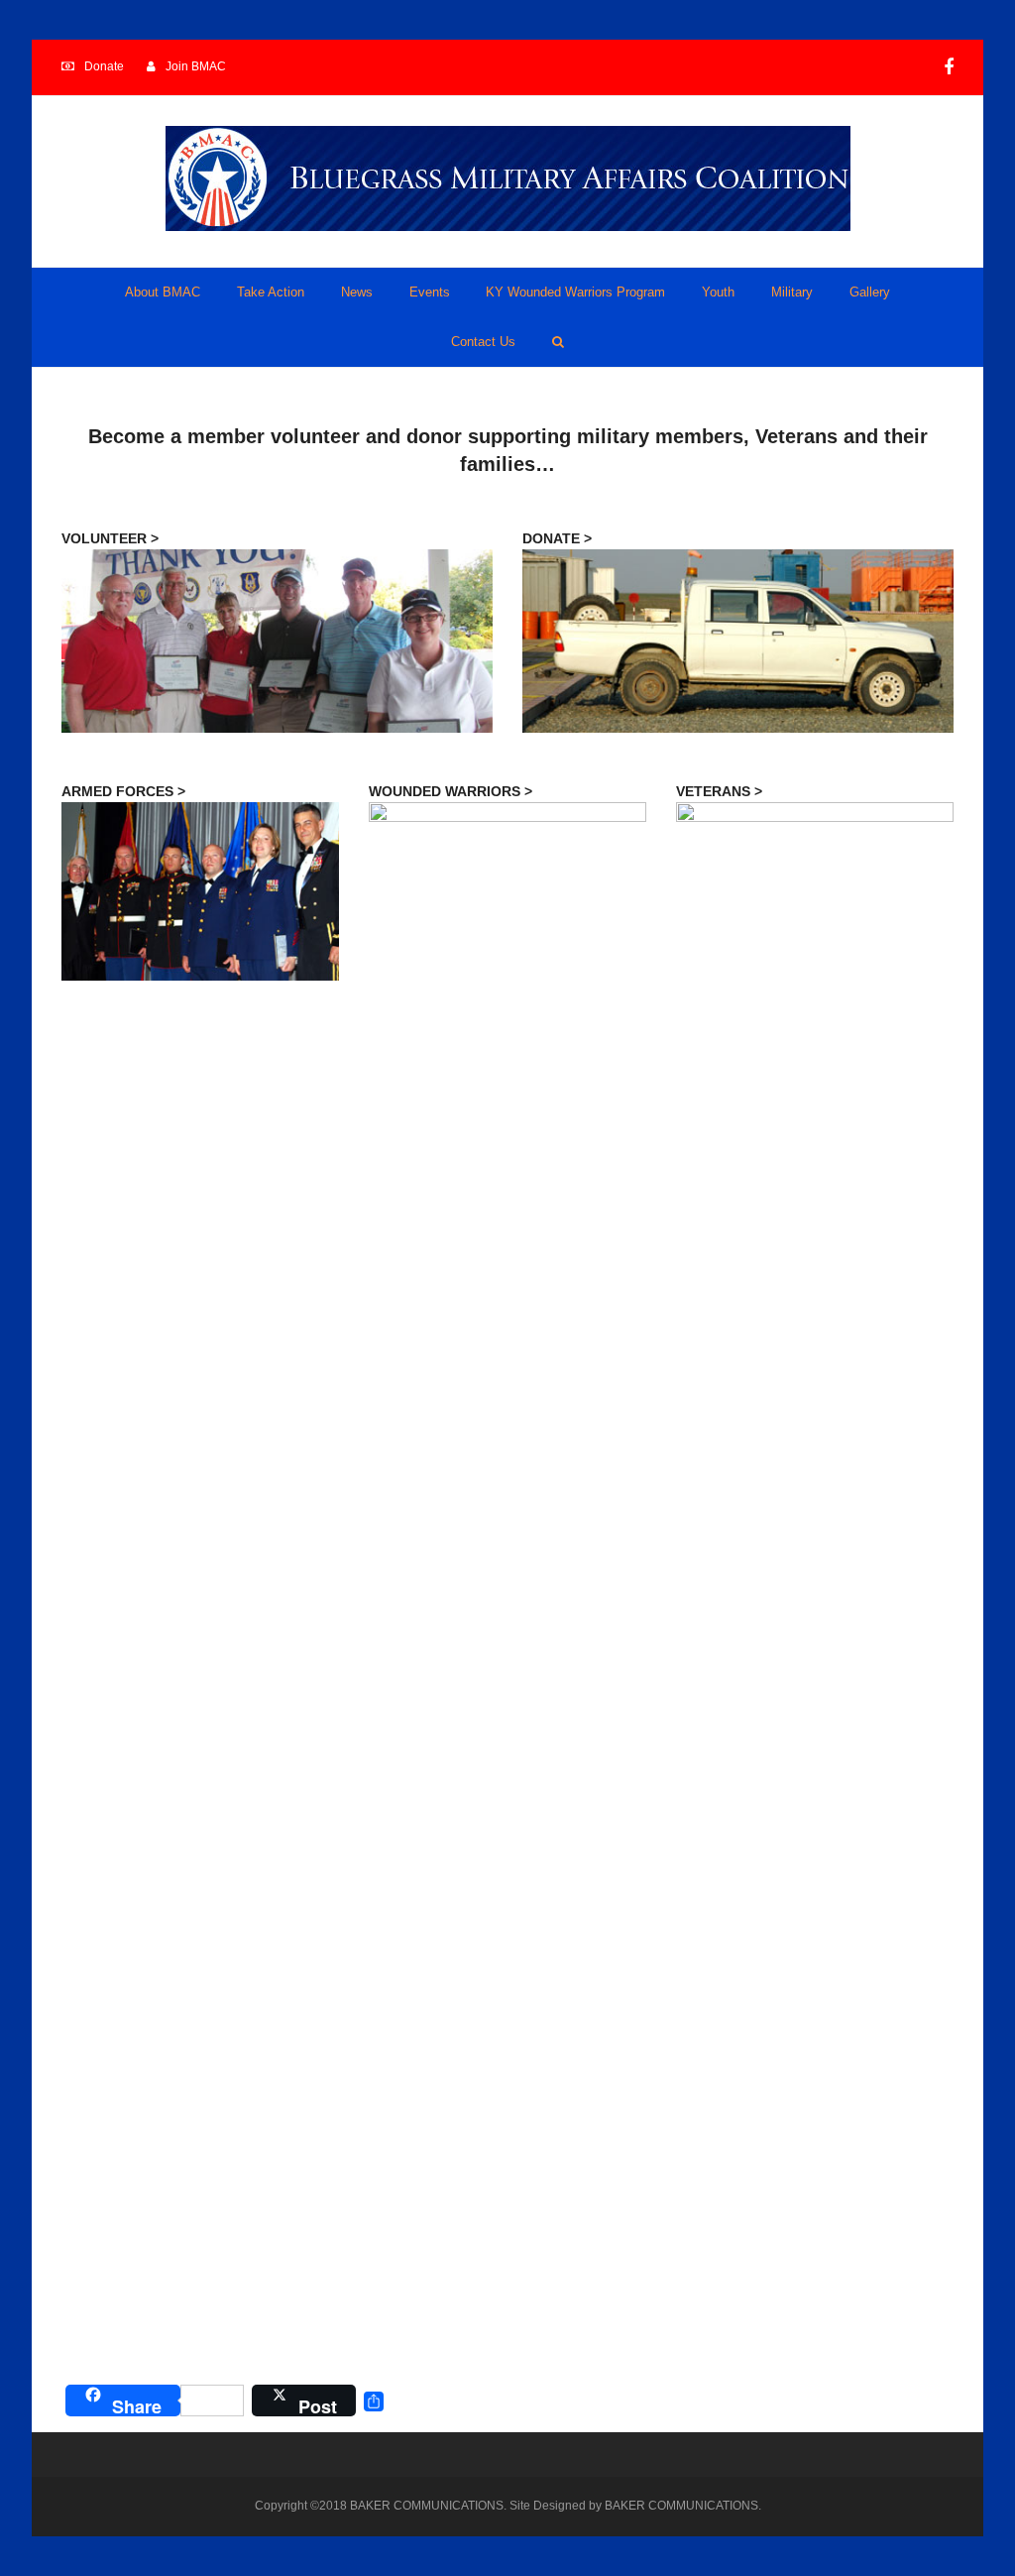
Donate (104, 66)
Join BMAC (196, 66)
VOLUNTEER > (110, 538)
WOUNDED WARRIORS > (451, 791)
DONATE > (557, 538)
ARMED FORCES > (123, 791)
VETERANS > (719, 791)
